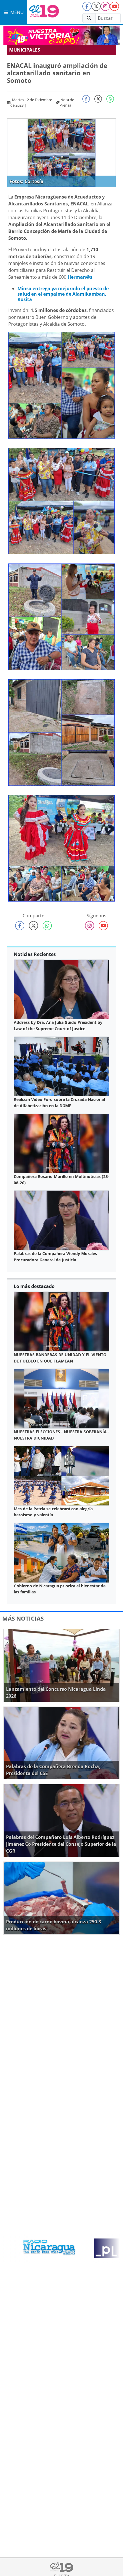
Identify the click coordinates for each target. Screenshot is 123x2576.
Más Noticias (23, 1618)
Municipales (25, 50)
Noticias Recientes (35, 954)
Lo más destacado (34, 1286)
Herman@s (80, 277)
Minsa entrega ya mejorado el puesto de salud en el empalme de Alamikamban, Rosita (63, 294)
